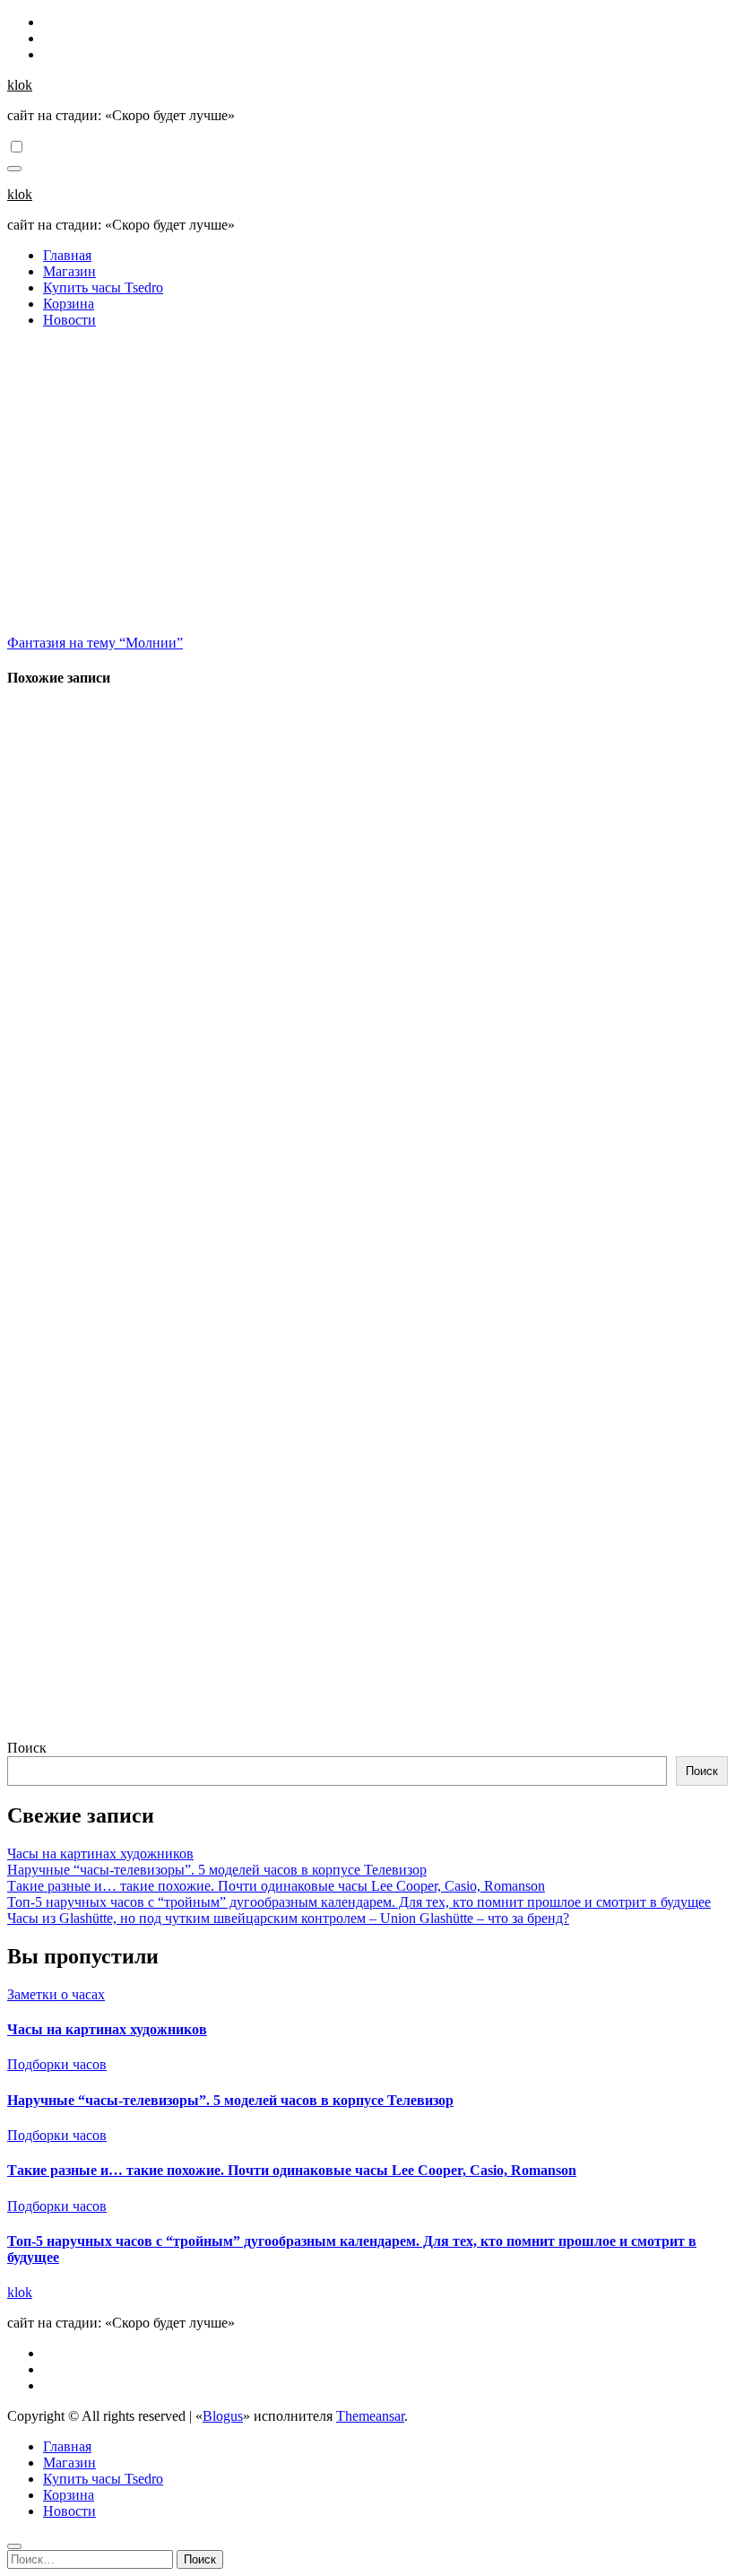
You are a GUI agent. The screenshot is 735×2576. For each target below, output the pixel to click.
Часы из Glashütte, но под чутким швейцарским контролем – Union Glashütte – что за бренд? (288, 1918)
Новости (69, 320)
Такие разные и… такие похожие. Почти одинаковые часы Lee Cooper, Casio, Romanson (276, 1886)
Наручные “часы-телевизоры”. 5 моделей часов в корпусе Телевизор (217, 1870)
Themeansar (370, 2416)
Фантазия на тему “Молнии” (95, 643)
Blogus (223, 2416)
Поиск (27, 1748)
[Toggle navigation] (14, 169)
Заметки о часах (56, 1994)
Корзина (69, 304)
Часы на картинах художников (100, 1854)
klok (20, 85)
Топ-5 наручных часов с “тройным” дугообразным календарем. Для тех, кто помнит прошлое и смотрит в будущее (359, 1902)
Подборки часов (57, 2064)
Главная (67, 255)
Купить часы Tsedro (103, 287)
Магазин (69, 271)
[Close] (14, 2546)
